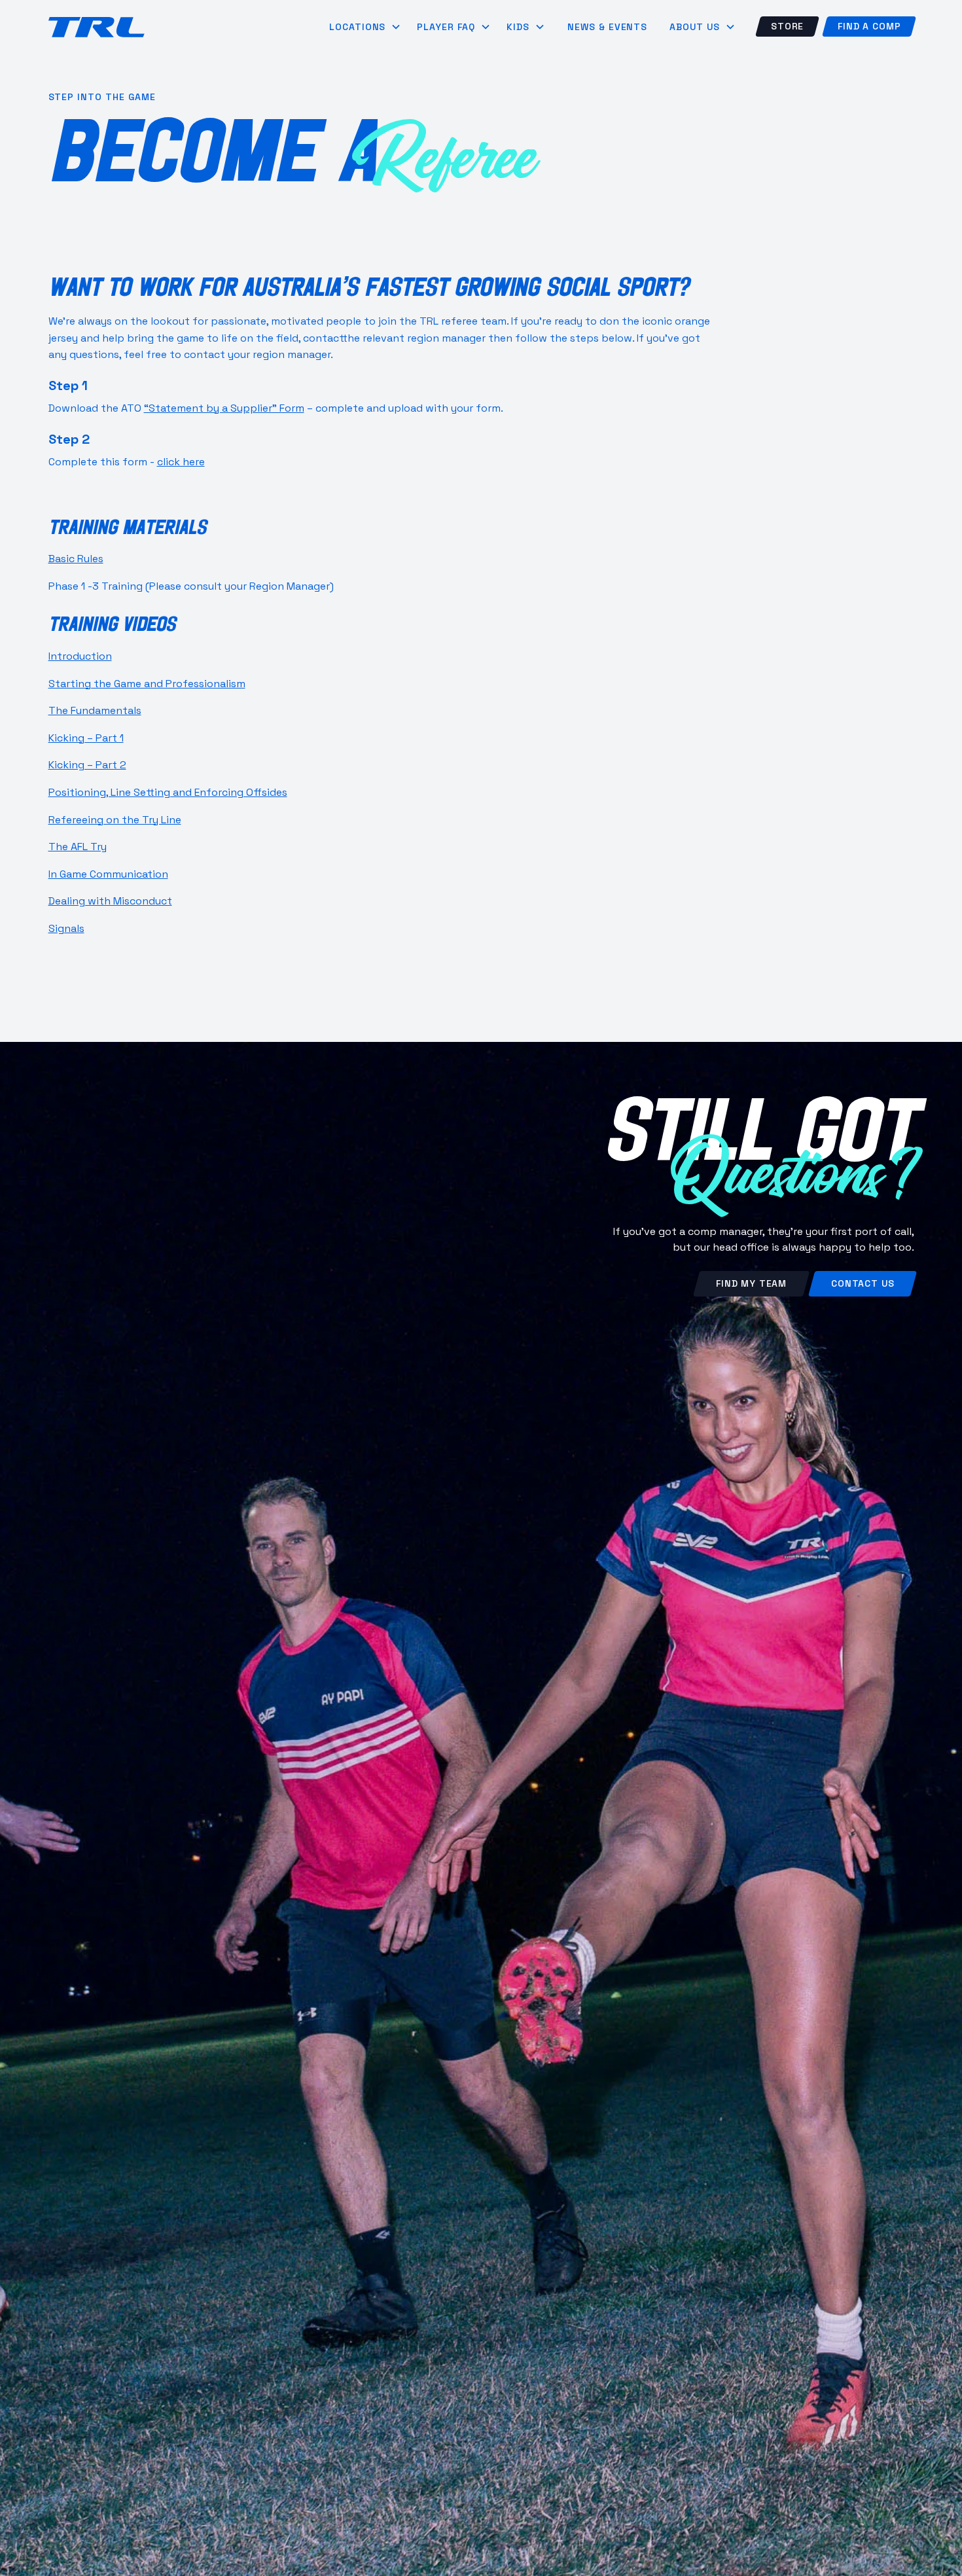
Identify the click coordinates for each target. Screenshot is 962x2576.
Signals (66, 928)
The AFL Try (78, 847)
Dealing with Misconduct (110, 901)
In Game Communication (108, 874)
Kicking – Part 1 (86, 738)
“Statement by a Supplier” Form (224, 408)
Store (787, 26)
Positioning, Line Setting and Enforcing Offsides (168, 792)
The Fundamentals (95, 710)
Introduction (80, 656)
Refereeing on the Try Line (115, 820)
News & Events (607, 27)
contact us (863, 1283)
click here (181, 462)
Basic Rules (76, 559)
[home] (97, 27)
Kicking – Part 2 (87, 765)
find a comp (869, 26)
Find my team (751, 1283)
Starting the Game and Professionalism (147, 684)
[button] (365, 27)
